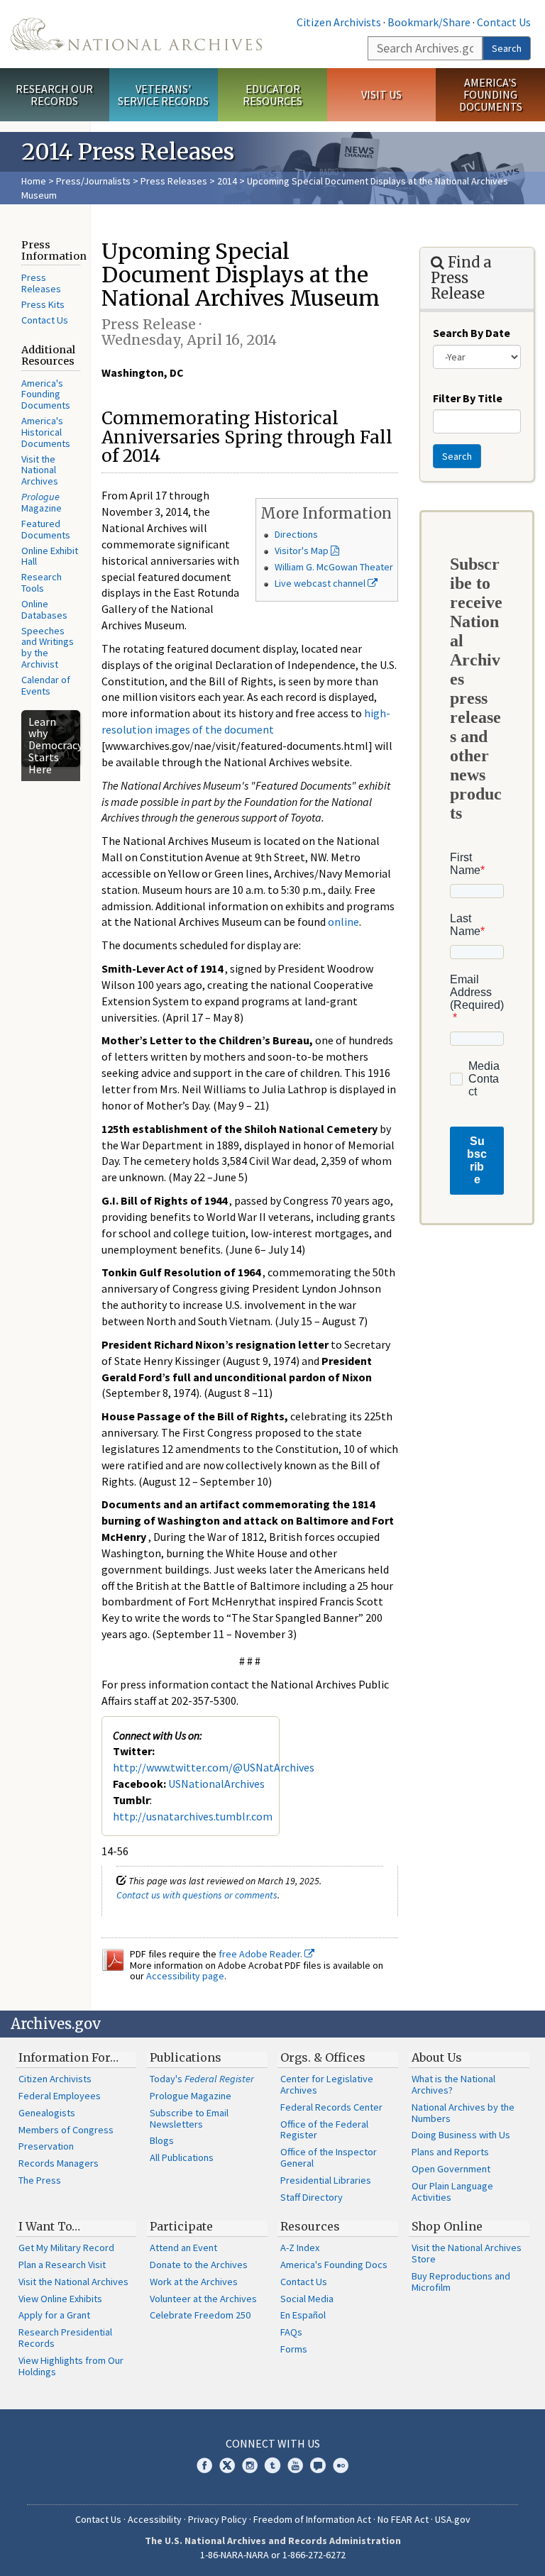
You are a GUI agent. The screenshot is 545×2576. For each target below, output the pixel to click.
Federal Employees (60, 2096)
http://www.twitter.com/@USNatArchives (214, 1767)
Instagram (250, 2465)
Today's (202, 2079)
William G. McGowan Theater (334, 567)
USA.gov (453, 2519)
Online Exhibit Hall (50, 556)
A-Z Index (300, 2248)
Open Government (451, 2169)
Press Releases (174, 181)
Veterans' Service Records (163, 95)
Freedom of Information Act (312, 2519)
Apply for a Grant (54, 2315)
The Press (40, 2180)
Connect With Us (273, 2443)
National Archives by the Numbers (463, 2113)
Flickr (341, 2465)
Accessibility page (185, 1976)
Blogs (162, 2140)
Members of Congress (66, 2130)
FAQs (291, 2332)
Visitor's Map (302, 551)
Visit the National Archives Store (467, 2253)
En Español (303, 2315)
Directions (296, 534)
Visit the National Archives (40, 470)
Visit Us (381, 94)
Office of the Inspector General (329, 2157)
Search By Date (472, 333)
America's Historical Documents (46, 432)
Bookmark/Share (429, 22)
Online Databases (44, 609)
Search (507, 48)
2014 (227, 181)
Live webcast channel (321, 583)
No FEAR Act (403, 2519)
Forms (294, 2349)
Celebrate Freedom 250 (200, 2315)
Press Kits (43, 304)
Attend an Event (183, 2248)
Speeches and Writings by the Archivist (48, 648)
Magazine (42, 502)
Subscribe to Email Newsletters (189, 2118)
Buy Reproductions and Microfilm (461, 2282)
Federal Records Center (331, 2107)
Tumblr (272, 2465)
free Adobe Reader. (262, 1954)
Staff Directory (312, 2197)
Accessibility (155, 2519)
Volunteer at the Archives (203, 2299)
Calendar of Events (46, 685)
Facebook (204, 2465)
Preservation (46, 2146)
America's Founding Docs (334, 2265)
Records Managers (59, 2163)
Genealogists (47, 2113)
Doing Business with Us (461, 2135)
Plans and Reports (450, 2152)
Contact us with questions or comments (197, 1895)
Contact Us (504, 22)
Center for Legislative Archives (327, 2084)
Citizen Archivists (339, 22)
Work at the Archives (194, 2282)
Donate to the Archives (199, 2265)
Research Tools (42, 582)
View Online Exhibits (60, 2299)
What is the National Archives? (453, 2084)
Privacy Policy (218, 2519)
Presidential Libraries (326, 2180)
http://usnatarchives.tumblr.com (193, 1816)
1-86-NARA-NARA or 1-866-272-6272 (273, 2555)
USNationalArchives (216, 1784)
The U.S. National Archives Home (136, 34)
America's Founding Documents (491, 94)
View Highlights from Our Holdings (71, 2366)
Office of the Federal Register (324, 2130)
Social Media (307, 2299)
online (343, 922)
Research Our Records (54, 95)
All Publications (182, 2157)
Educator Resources (272, 95)
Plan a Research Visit (62, 2265)
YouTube (295, 2465)
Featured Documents (46, 529)
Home (34, 181)
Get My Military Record (66, 2248)
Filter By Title (468, 398)
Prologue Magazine (191, 2096)
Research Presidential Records (65, 2338)
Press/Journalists (93, 181)
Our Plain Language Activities (452, 2191)
